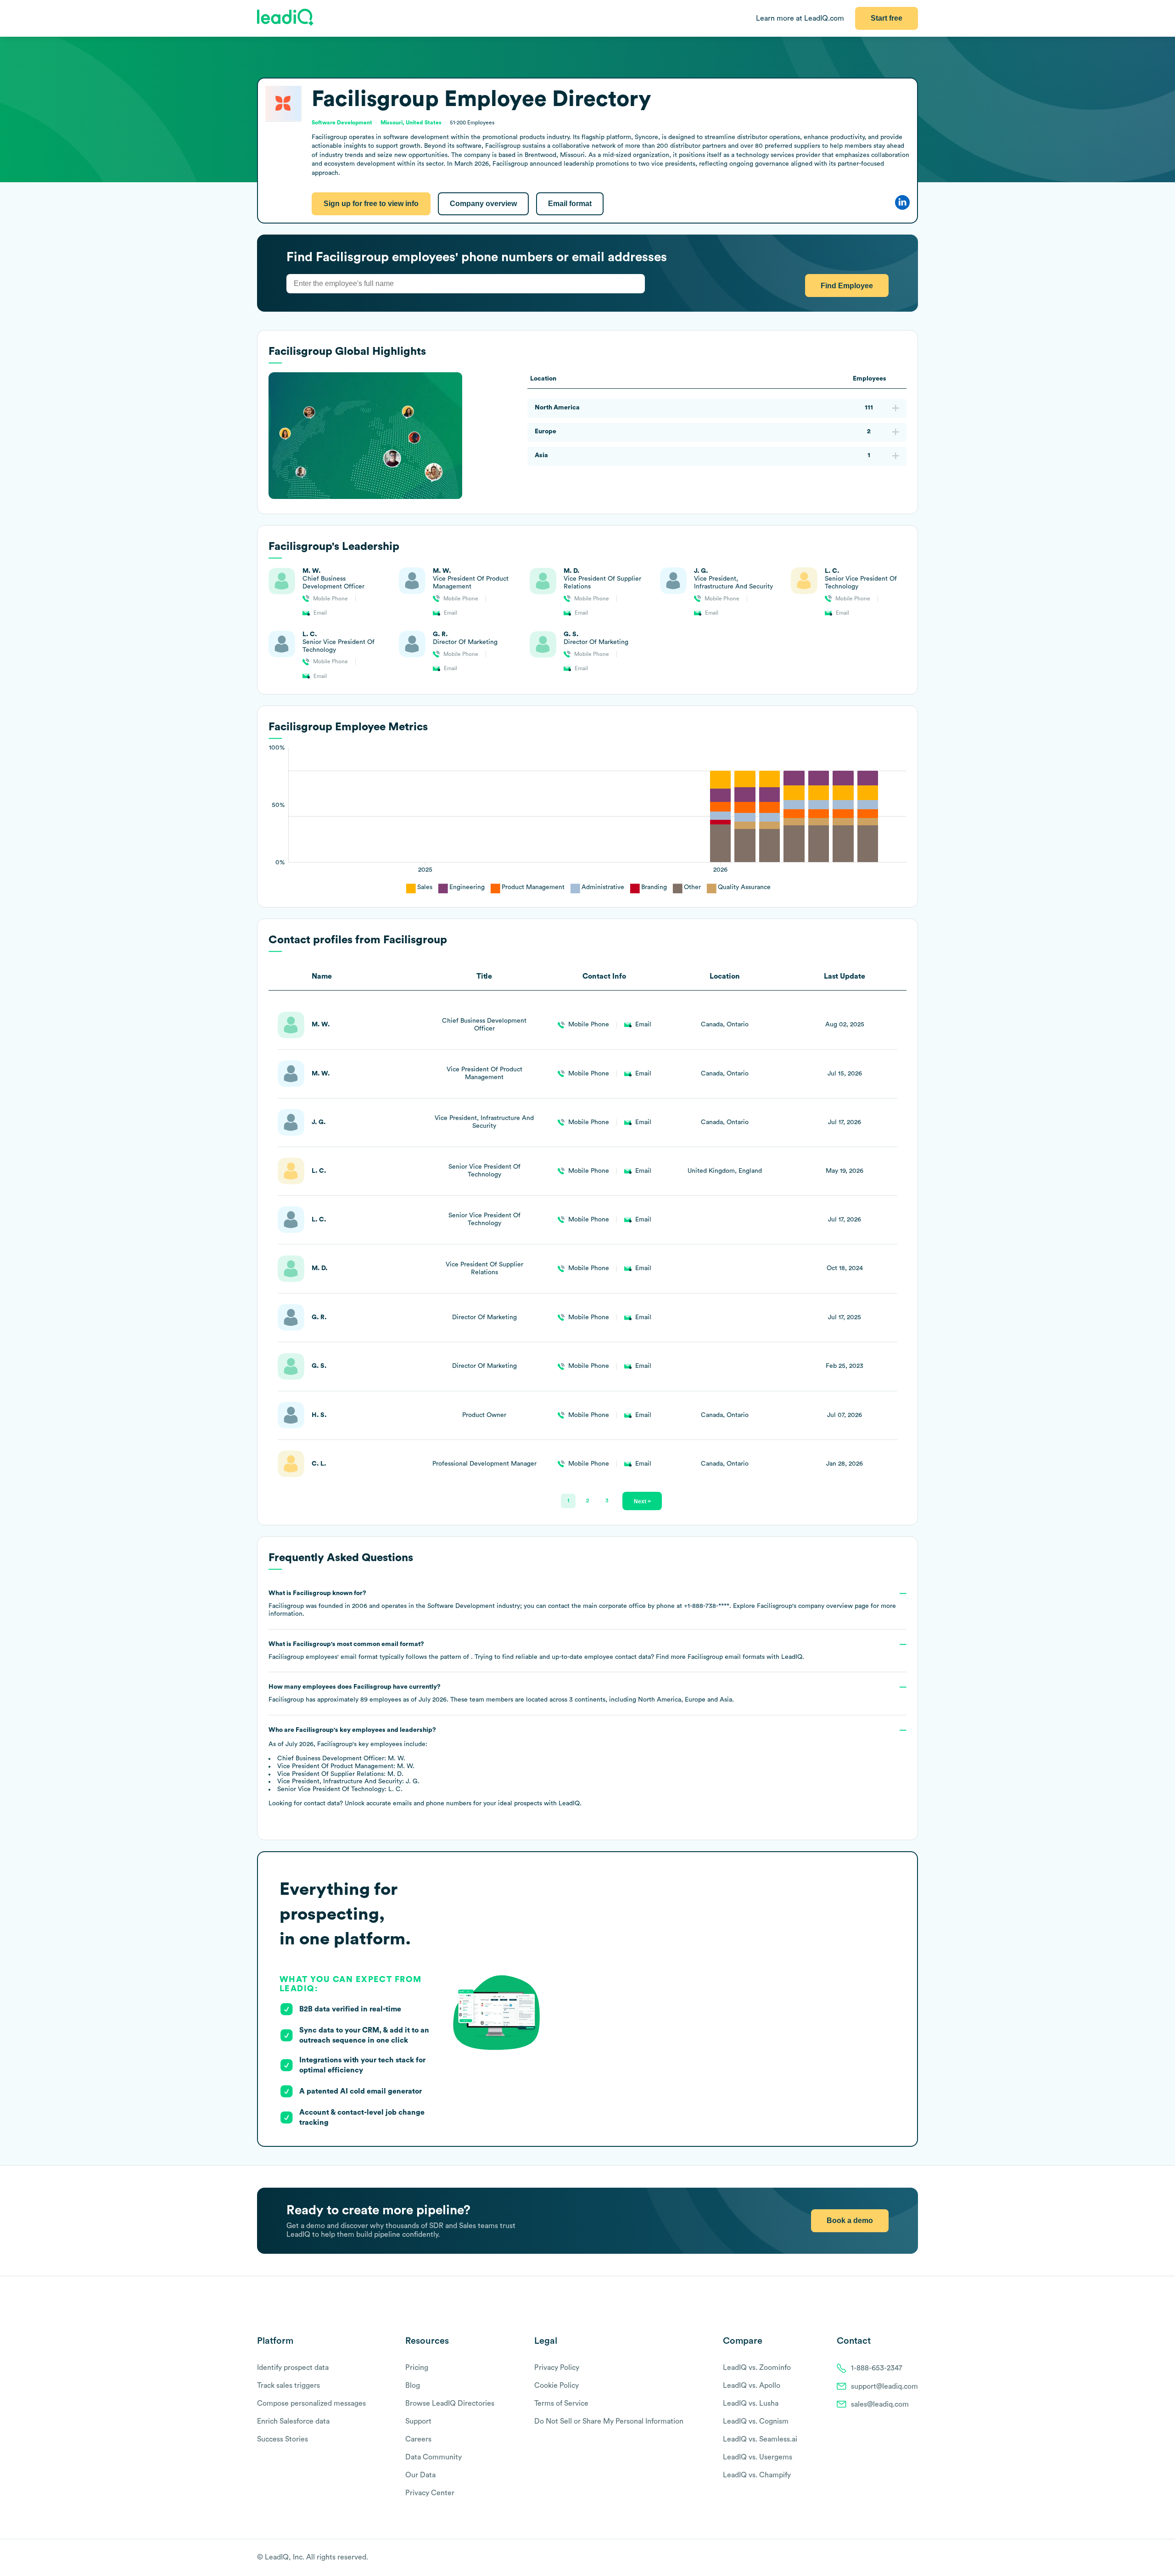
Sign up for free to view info (371, 204)
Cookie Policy (557, 2386)
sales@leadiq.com (880, 2404)
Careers (418, 2439)
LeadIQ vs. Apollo (752, 2386)
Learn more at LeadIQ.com (800, 18)
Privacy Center (430, 2493)
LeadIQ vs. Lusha (751, 2403)
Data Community (434, 2457)
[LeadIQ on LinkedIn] (905, 2558)
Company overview (483, 204)
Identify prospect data (293, 2368)
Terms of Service (561, 2403)
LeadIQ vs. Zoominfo (757, 2368)
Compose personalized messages (311, 2403)
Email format (570, 204)
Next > (642, 1501)
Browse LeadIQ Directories (450, 2403)
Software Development (342, 123)
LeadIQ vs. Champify (757, 2475)
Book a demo (850, 2220)
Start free (887, 18)
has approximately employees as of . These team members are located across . (501, 1693)
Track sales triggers (288, 2386)
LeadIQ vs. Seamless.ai (760, 2439)
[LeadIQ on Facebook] (891, 2558)
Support (418, 2421)
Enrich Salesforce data (293, 2421)
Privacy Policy (557, 2368)
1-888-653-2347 (877, 2368)
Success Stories (283, 2439)
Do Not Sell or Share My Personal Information (609, 2421)
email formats (726, 1657)
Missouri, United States (411, 123)
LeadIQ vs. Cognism (756, 2421)
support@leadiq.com (884, 2386)
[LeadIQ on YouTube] (914, 2558)
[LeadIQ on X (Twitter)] (898, 2558)
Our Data (420, 2475)
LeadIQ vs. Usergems (758, 2457)
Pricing (417, 2368)
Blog (413, 2386)
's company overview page (813, 1606)
